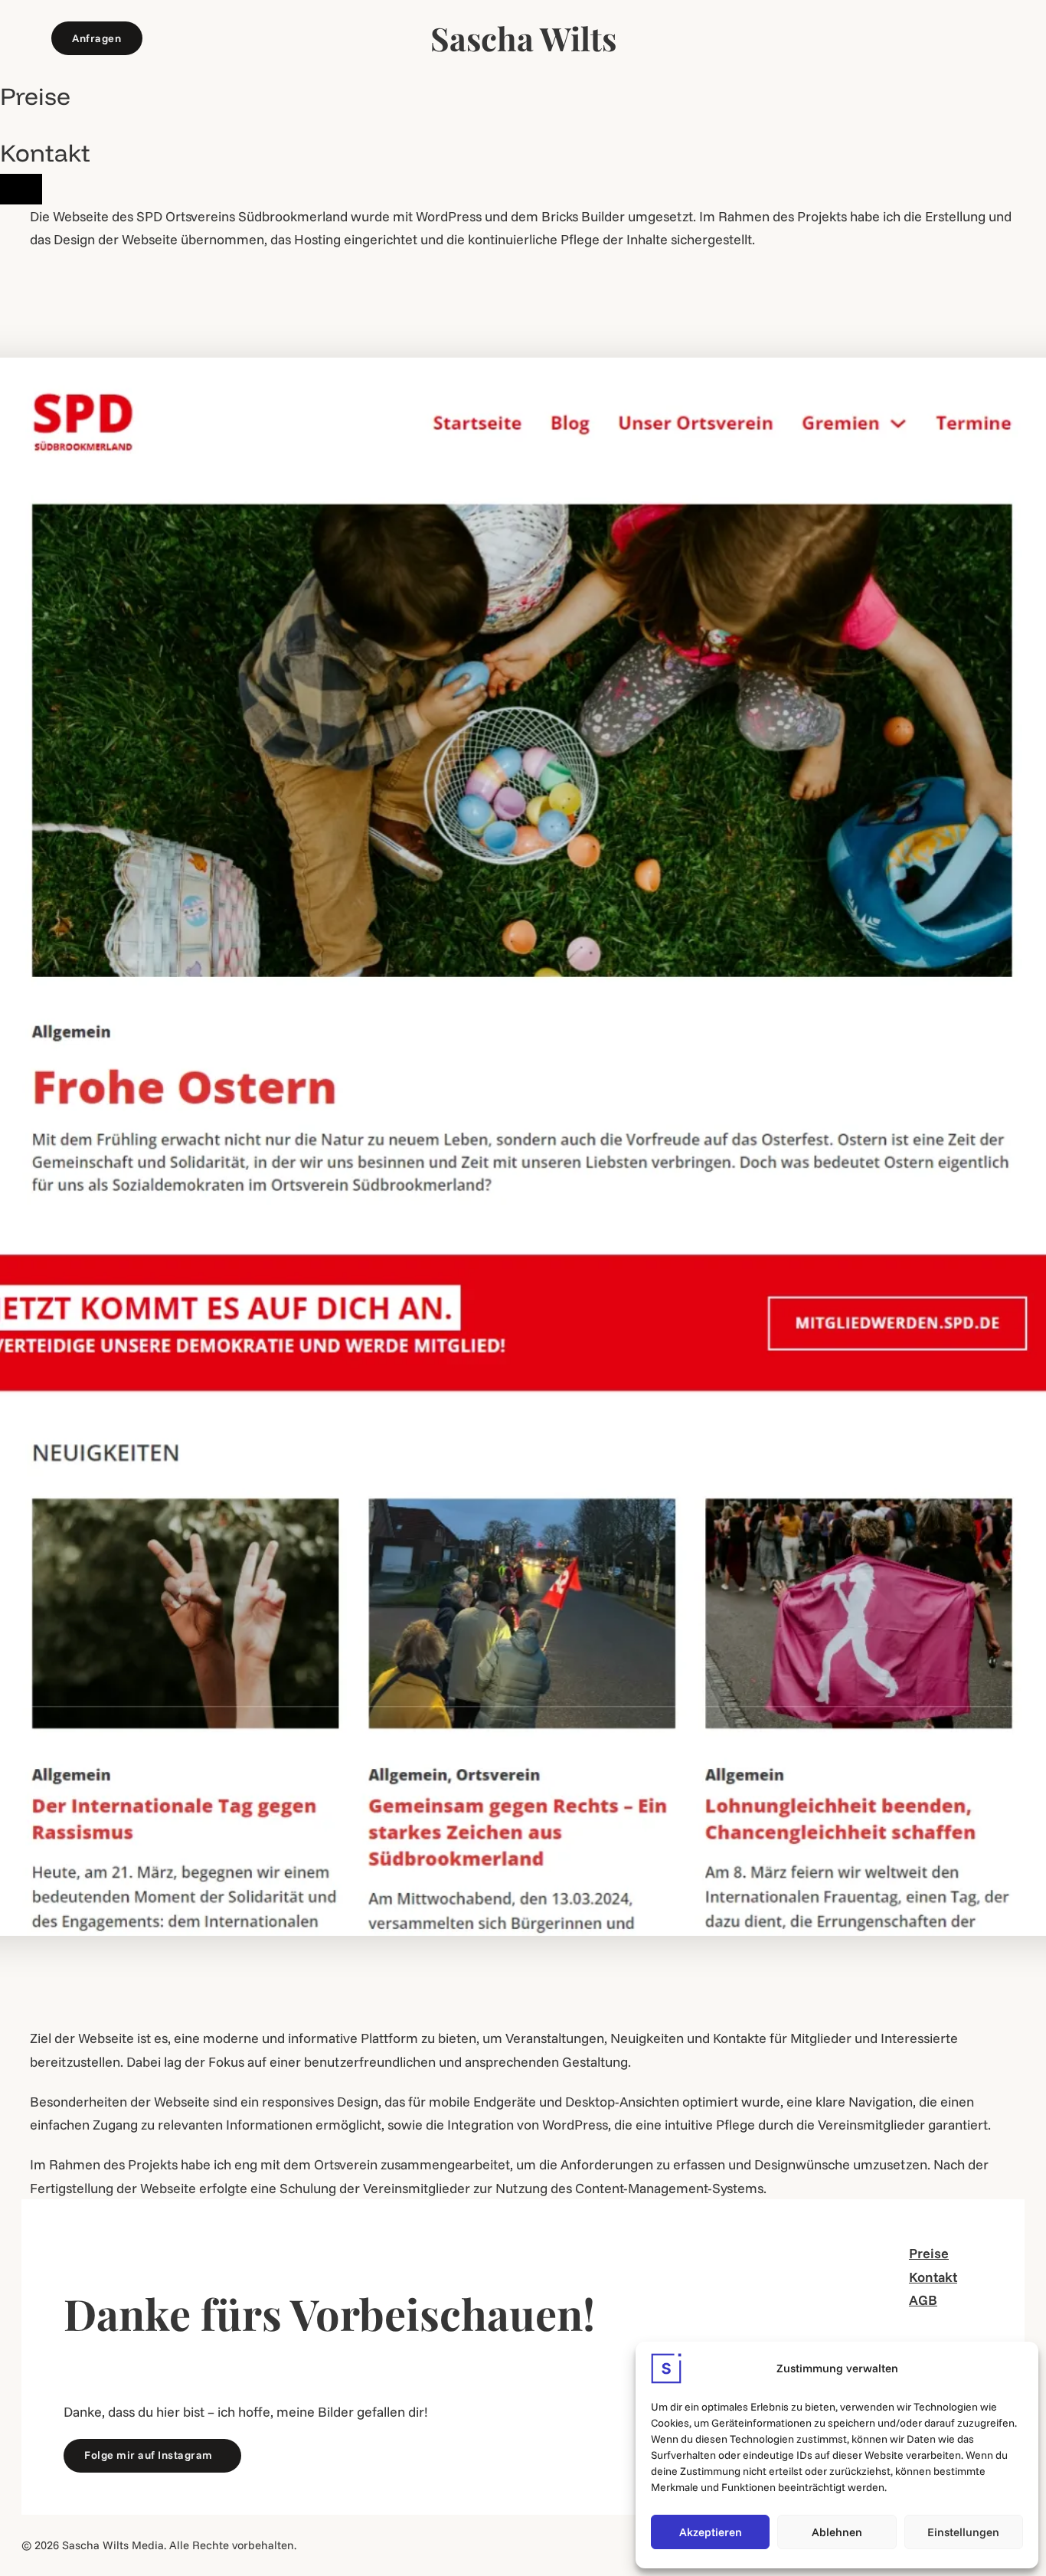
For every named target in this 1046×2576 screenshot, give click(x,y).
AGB (923, 2300)
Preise (35, 96)
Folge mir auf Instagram (149, 2455)
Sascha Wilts (523, 38)
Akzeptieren (711, 2532)
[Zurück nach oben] (21, 189)
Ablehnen (837, 2532)
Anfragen (96, 38)
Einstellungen (963, 2532)
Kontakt (45, 152)
